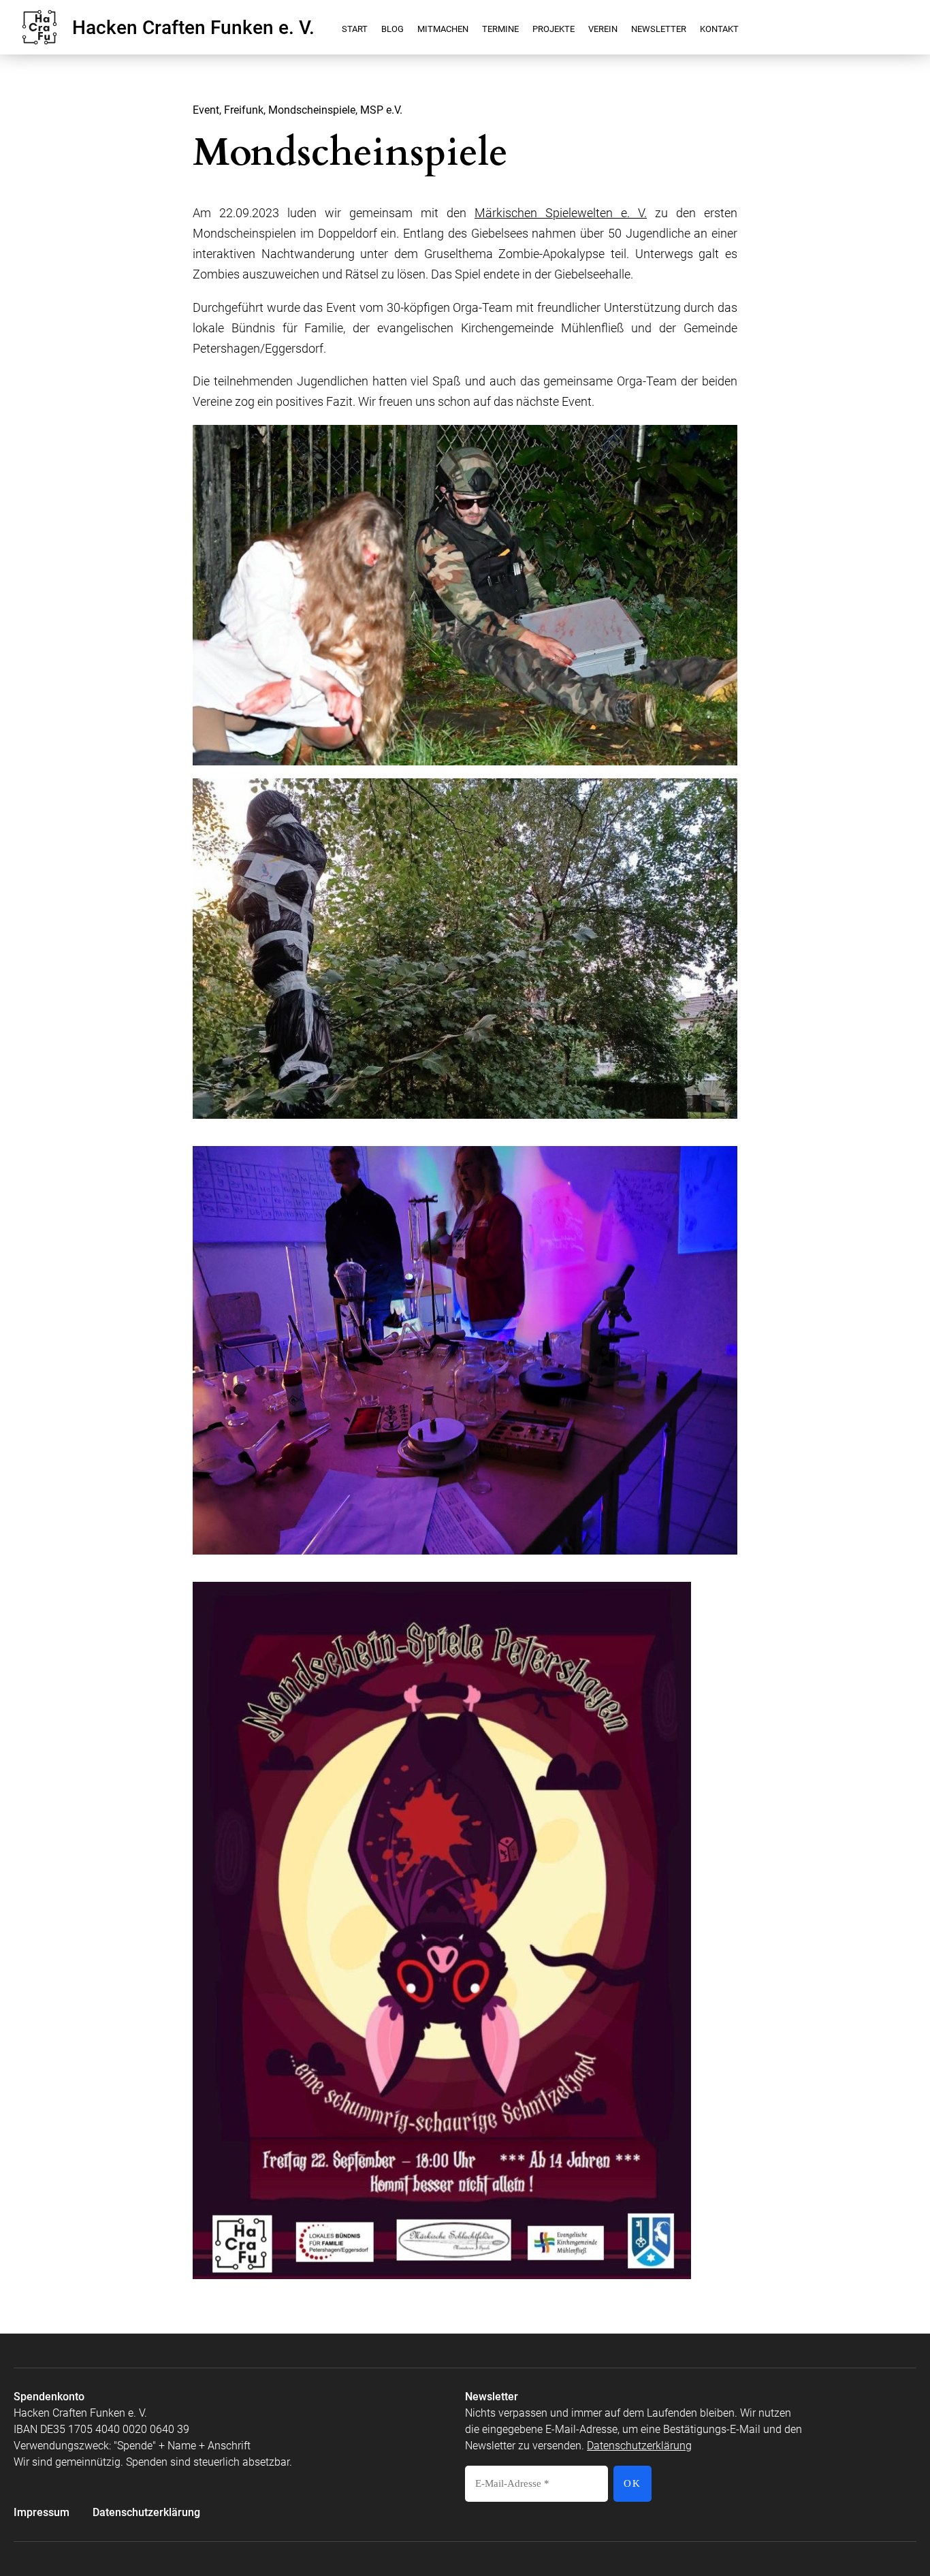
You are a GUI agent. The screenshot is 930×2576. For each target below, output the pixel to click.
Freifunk (244, 110)
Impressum (42, 2512)
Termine (500, 29)
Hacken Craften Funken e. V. (193, 29)
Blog (392, 29)
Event (206, 110)
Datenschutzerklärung (146, 2512)
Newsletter (659, 29)
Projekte (554, 29)
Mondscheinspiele (312, 110)
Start (355, 29)
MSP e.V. (381, 110)
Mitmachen (443, 29)
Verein (603, 29)
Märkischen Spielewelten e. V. (561, 213)
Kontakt (719, 29)
